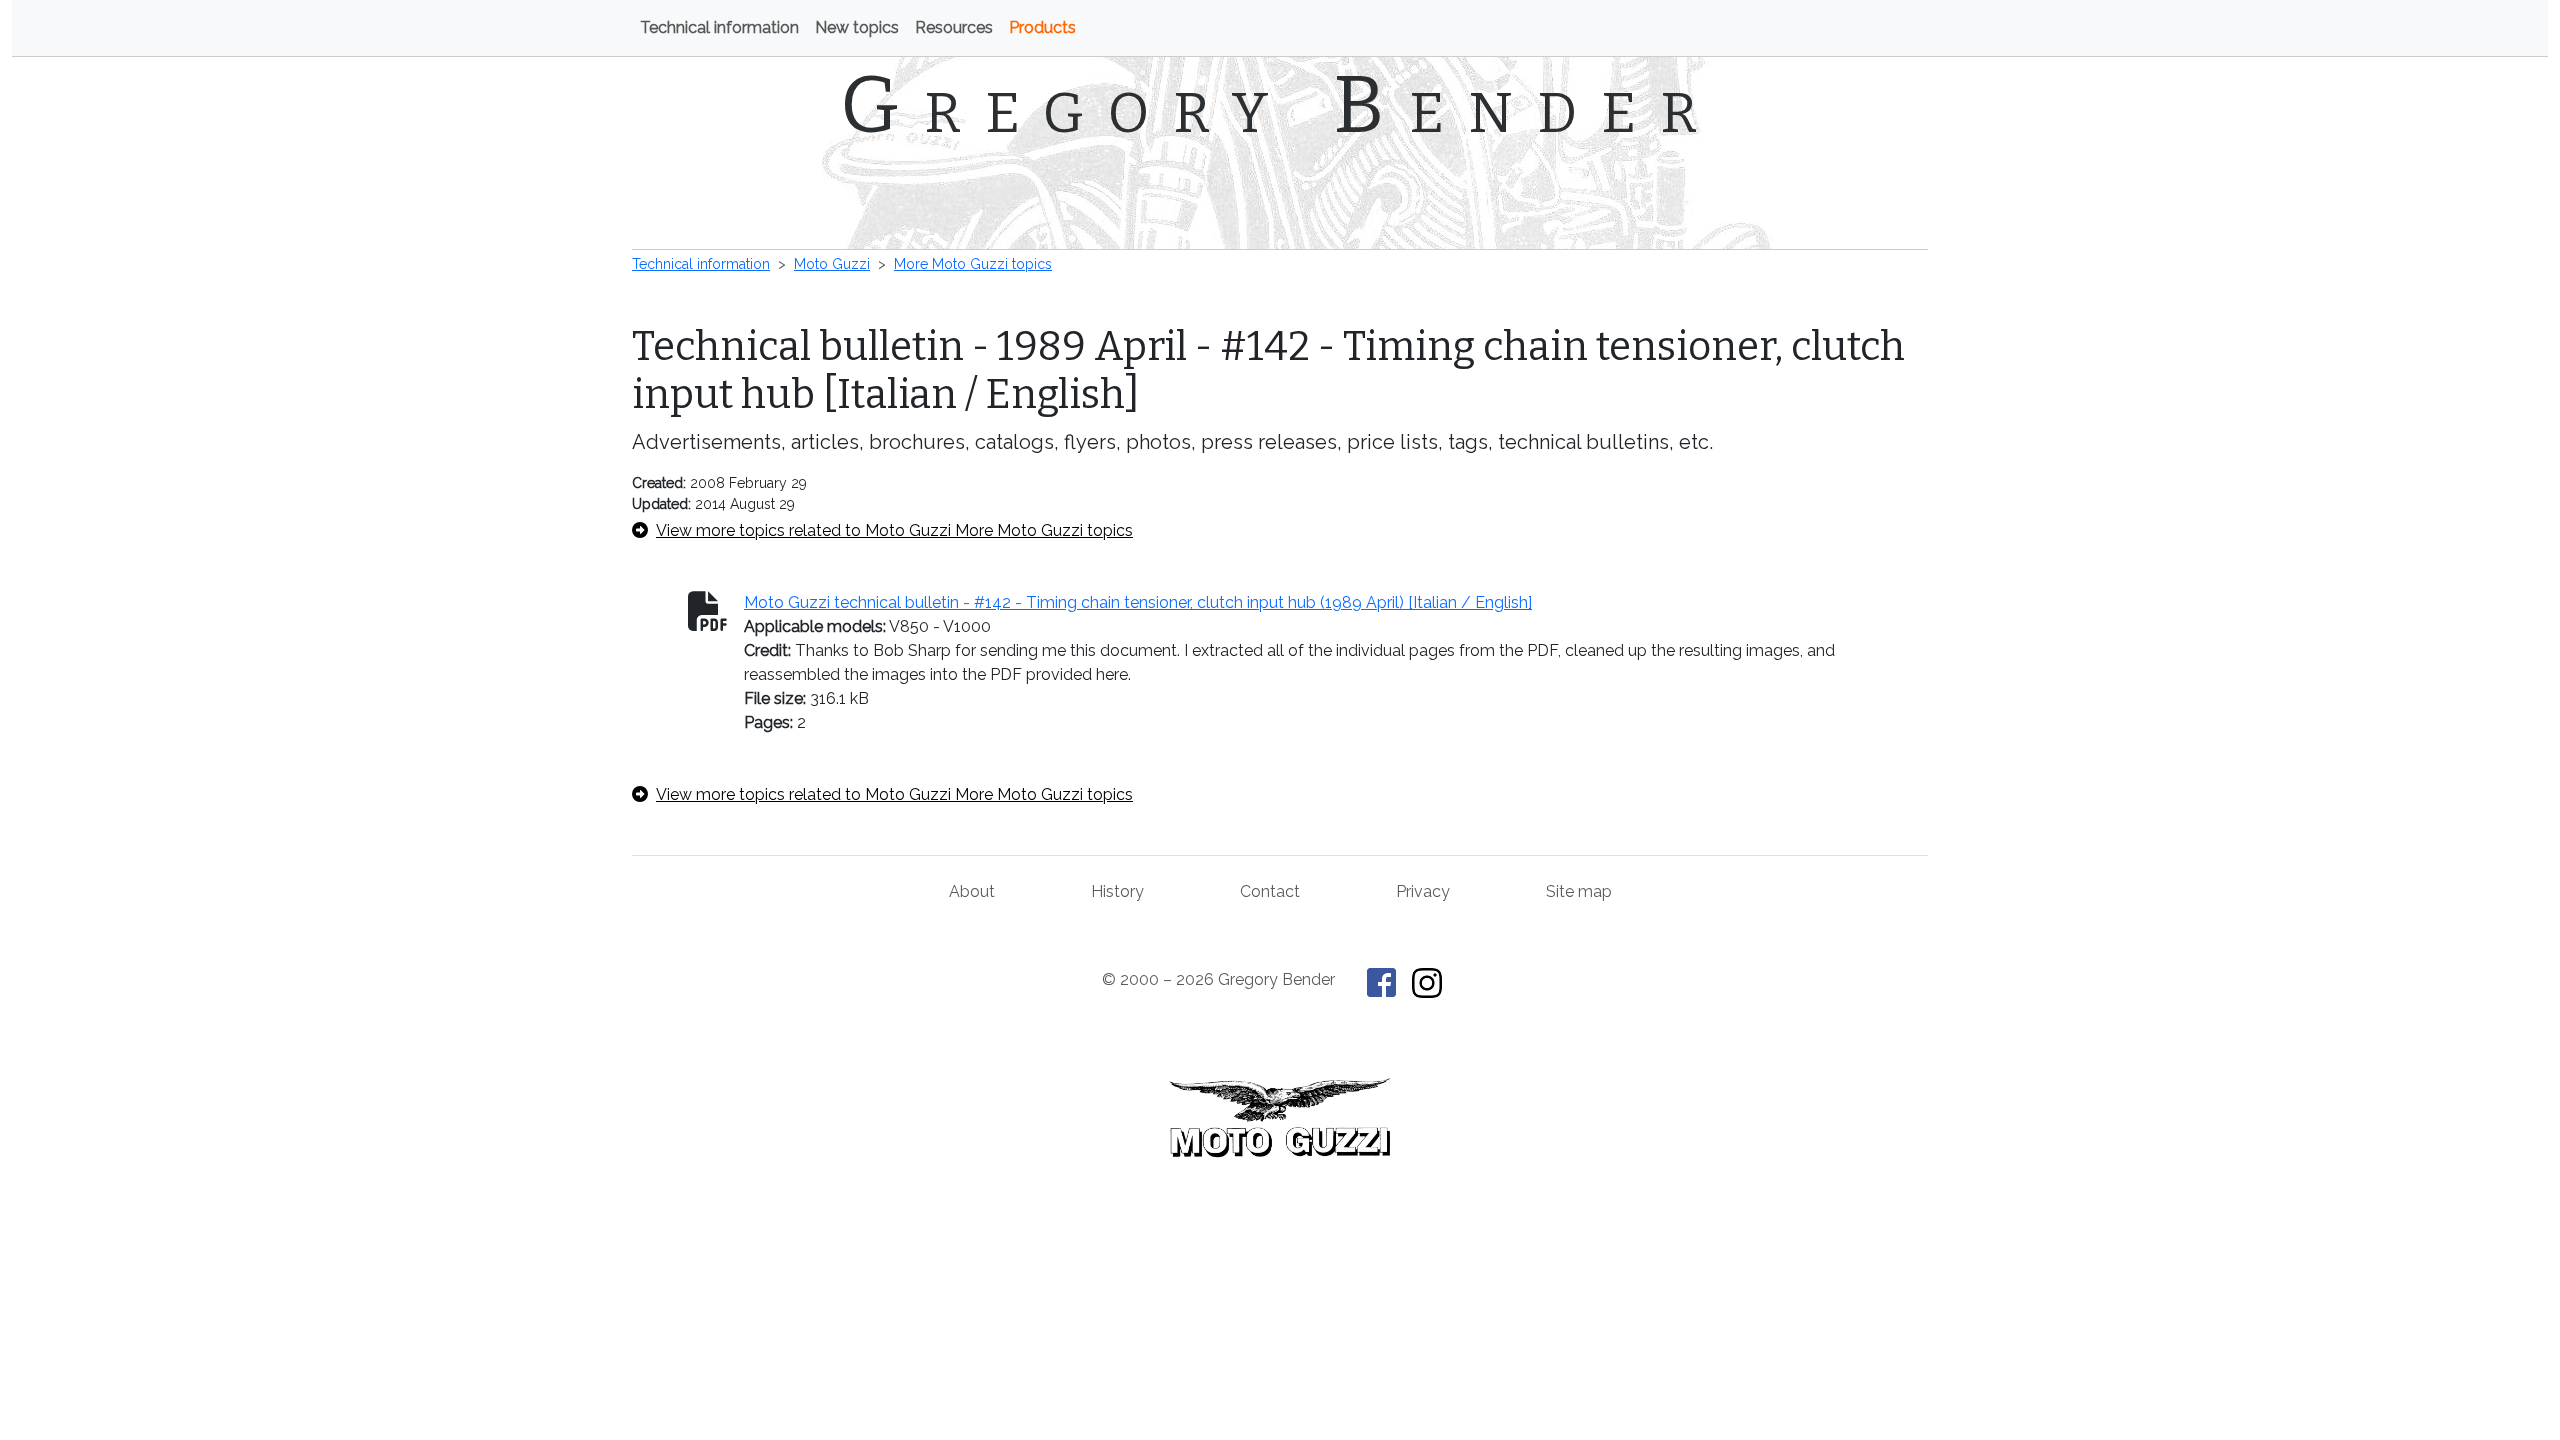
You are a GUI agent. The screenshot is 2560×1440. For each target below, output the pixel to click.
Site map (1579, 891)
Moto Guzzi (832, 264)
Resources (954, 27)
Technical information (719, 27)
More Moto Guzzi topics (973, 264)
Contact (1270, 891)
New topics (857, 27)
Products (1042, 27)
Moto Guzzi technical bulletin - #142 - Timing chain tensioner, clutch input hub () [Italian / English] (1138, 602)
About (972, 891)
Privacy (1423, 891)
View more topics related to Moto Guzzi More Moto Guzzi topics (894, 530)
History (1117, 891)
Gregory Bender (1280, 105)
